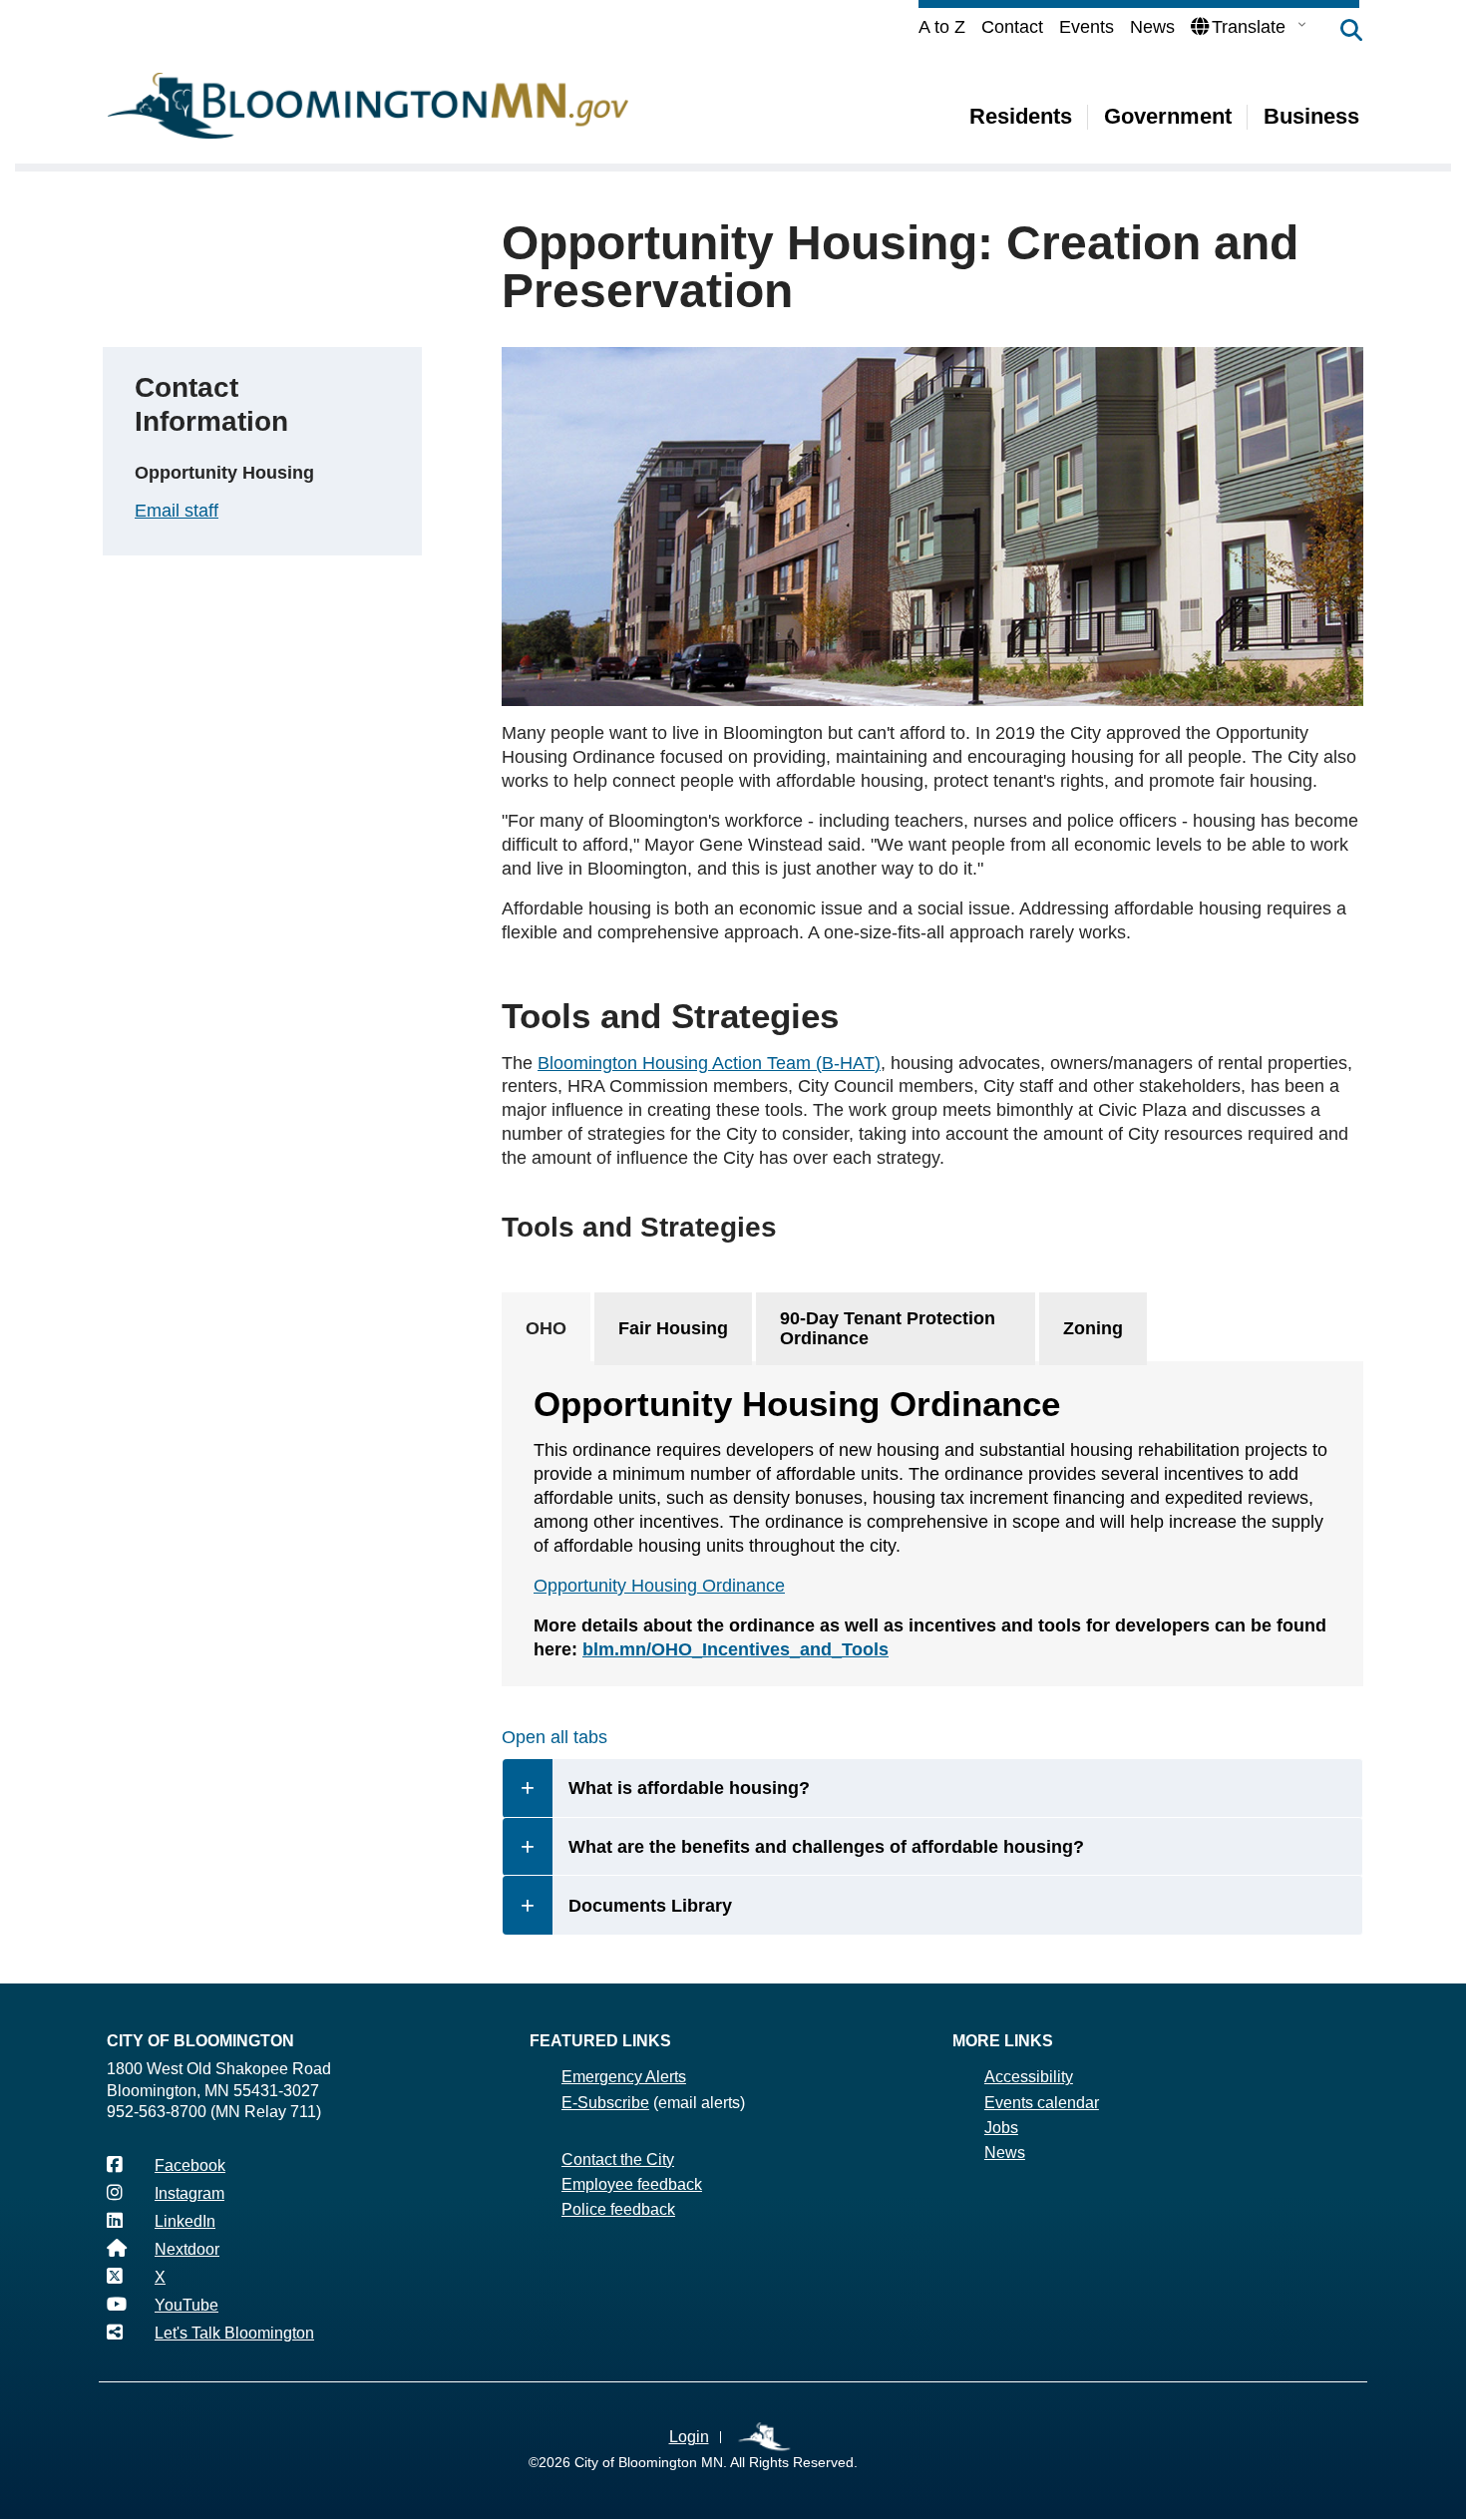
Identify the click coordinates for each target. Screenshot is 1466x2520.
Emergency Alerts (624, 2077)
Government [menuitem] (1168, 116)
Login (689, 2437)
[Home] (368, 106)
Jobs (1001, 2128)
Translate (1249, 27)
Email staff (177, 511)
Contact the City (618, 2160)
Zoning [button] (1093, 1328)
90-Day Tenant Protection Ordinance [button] (888, 1329)
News (1152, 27)
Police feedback (618, 2209)
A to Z (942, 27)
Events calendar (1042, 2103)
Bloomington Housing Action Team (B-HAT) (709, 1063)
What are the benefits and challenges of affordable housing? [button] (826, 1847)
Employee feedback (632, 2184)
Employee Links (765, 2438)
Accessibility (1029, 2077)
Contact (1012, 27)
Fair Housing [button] (673, 1328)
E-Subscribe (605, 2103)
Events (1087, 27)
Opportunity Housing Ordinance (659, 1586)
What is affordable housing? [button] (689, 1788)
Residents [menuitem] (1021, 116)
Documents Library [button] (650, 1906)
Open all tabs (554, 1737)
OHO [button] (546, 1328)
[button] (1341, 32)
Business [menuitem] (1311, 116)
